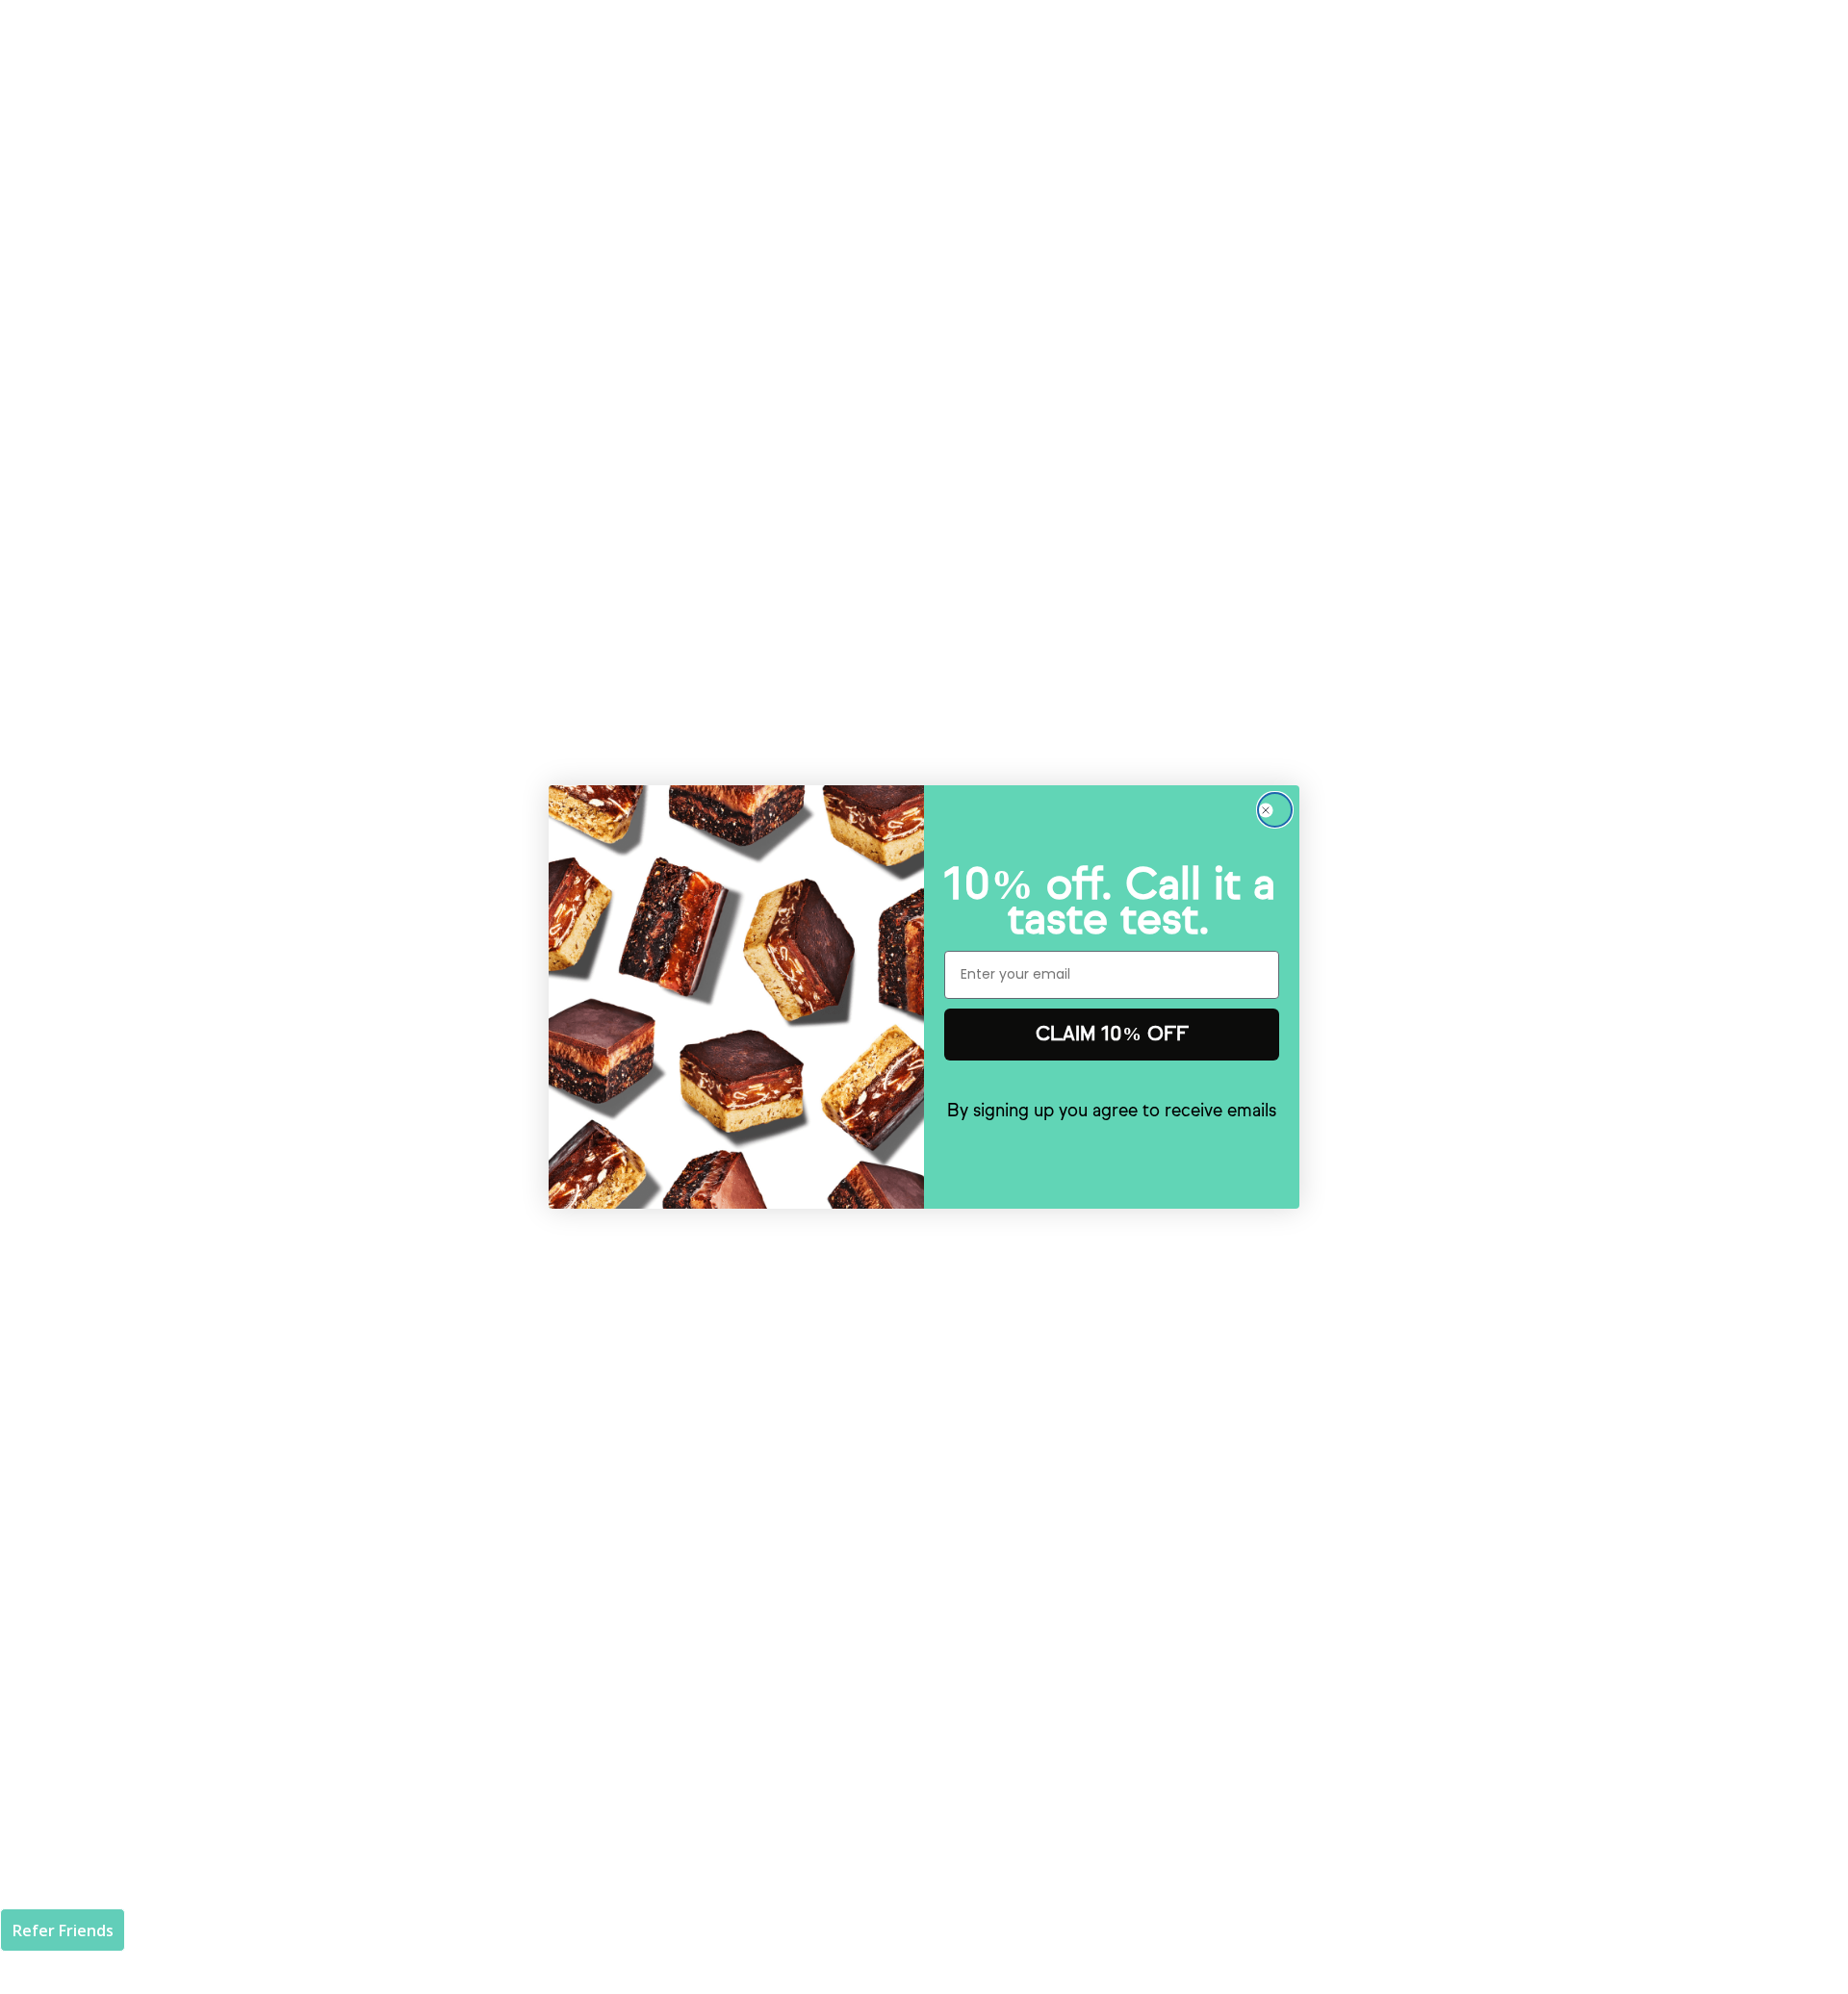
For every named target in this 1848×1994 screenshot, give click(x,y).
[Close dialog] (1275, 810)
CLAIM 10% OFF (1112, 1034)
